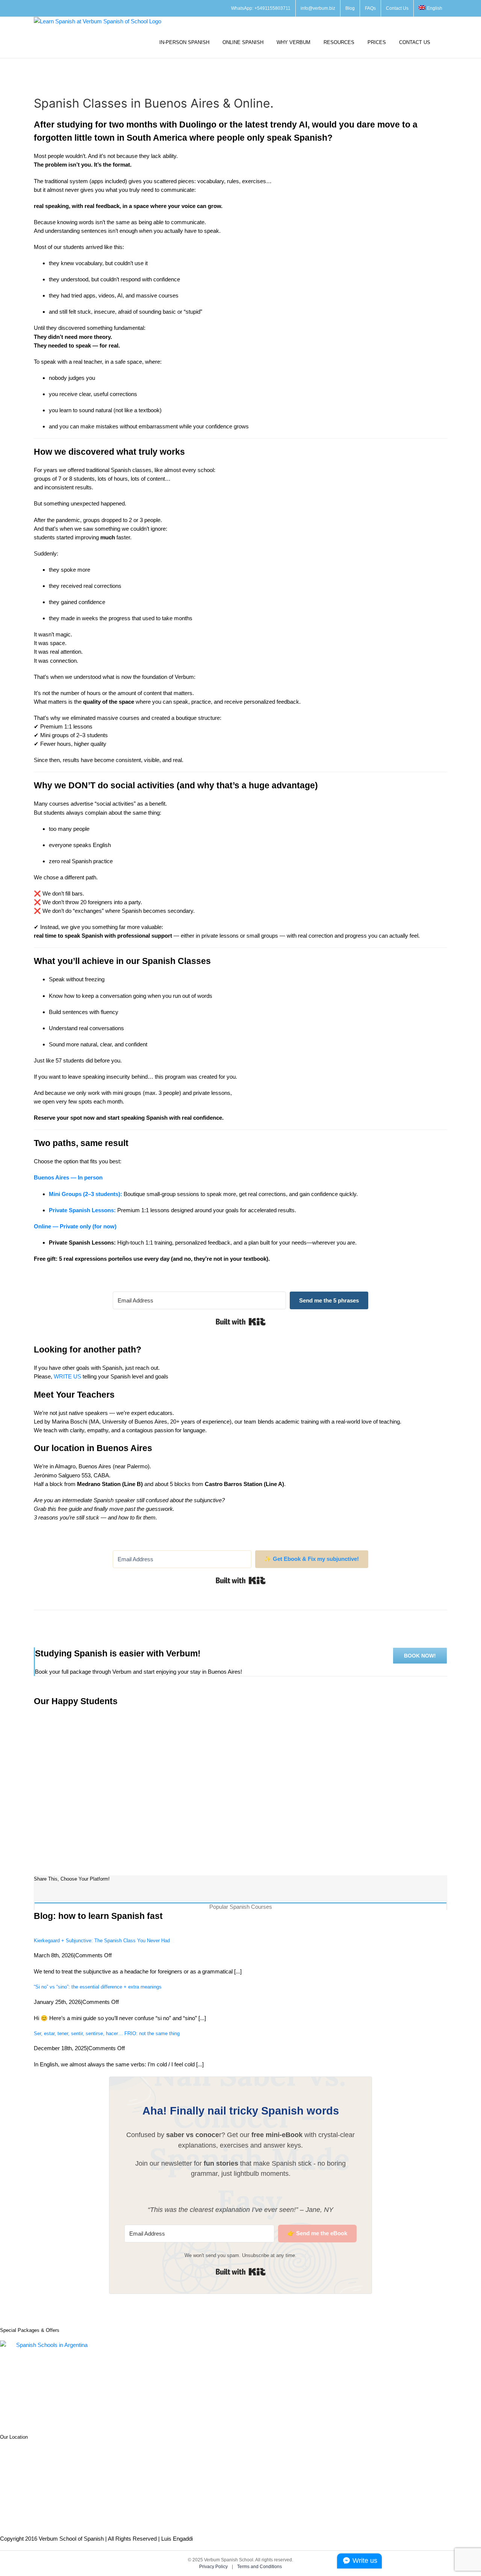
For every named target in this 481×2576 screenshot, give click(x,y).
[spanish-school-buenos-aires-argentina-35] (94, 1713)
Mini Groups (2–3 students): (85, 1194)
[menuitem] (430, 8)
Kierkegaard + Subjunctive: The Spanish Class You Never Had (102, 1941)
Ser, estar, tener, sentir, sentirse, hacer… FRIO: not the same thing (107, 2033)
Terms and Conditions (259, 2567)
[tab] (240, 1906)
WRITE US (67, 1376)
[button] (445, 42)
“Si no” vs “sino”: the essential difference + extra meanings (98, 1987)
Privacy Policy (214, 2567)
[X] (52, 1894)
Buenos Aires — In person (68, 1177)
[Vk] (62, 1894)
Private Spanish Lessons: (82, 1210)
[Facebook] (40, 1894)
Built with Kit (241, 1322)
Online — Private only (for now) (75, 1226)
